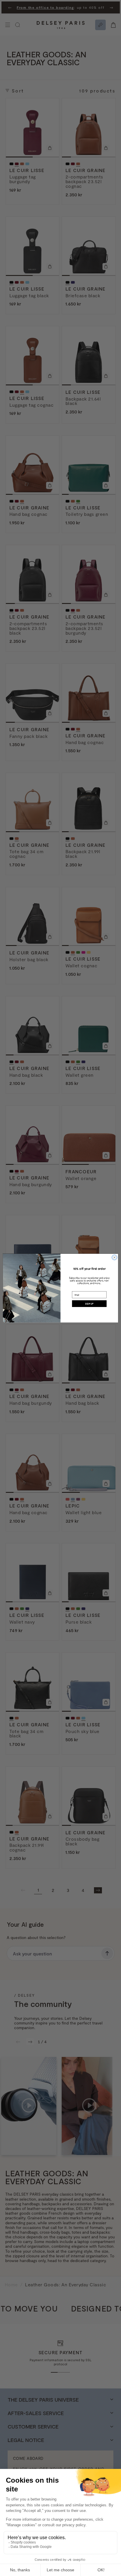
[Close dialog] (114, 1257)
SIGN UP (89, 1304)
